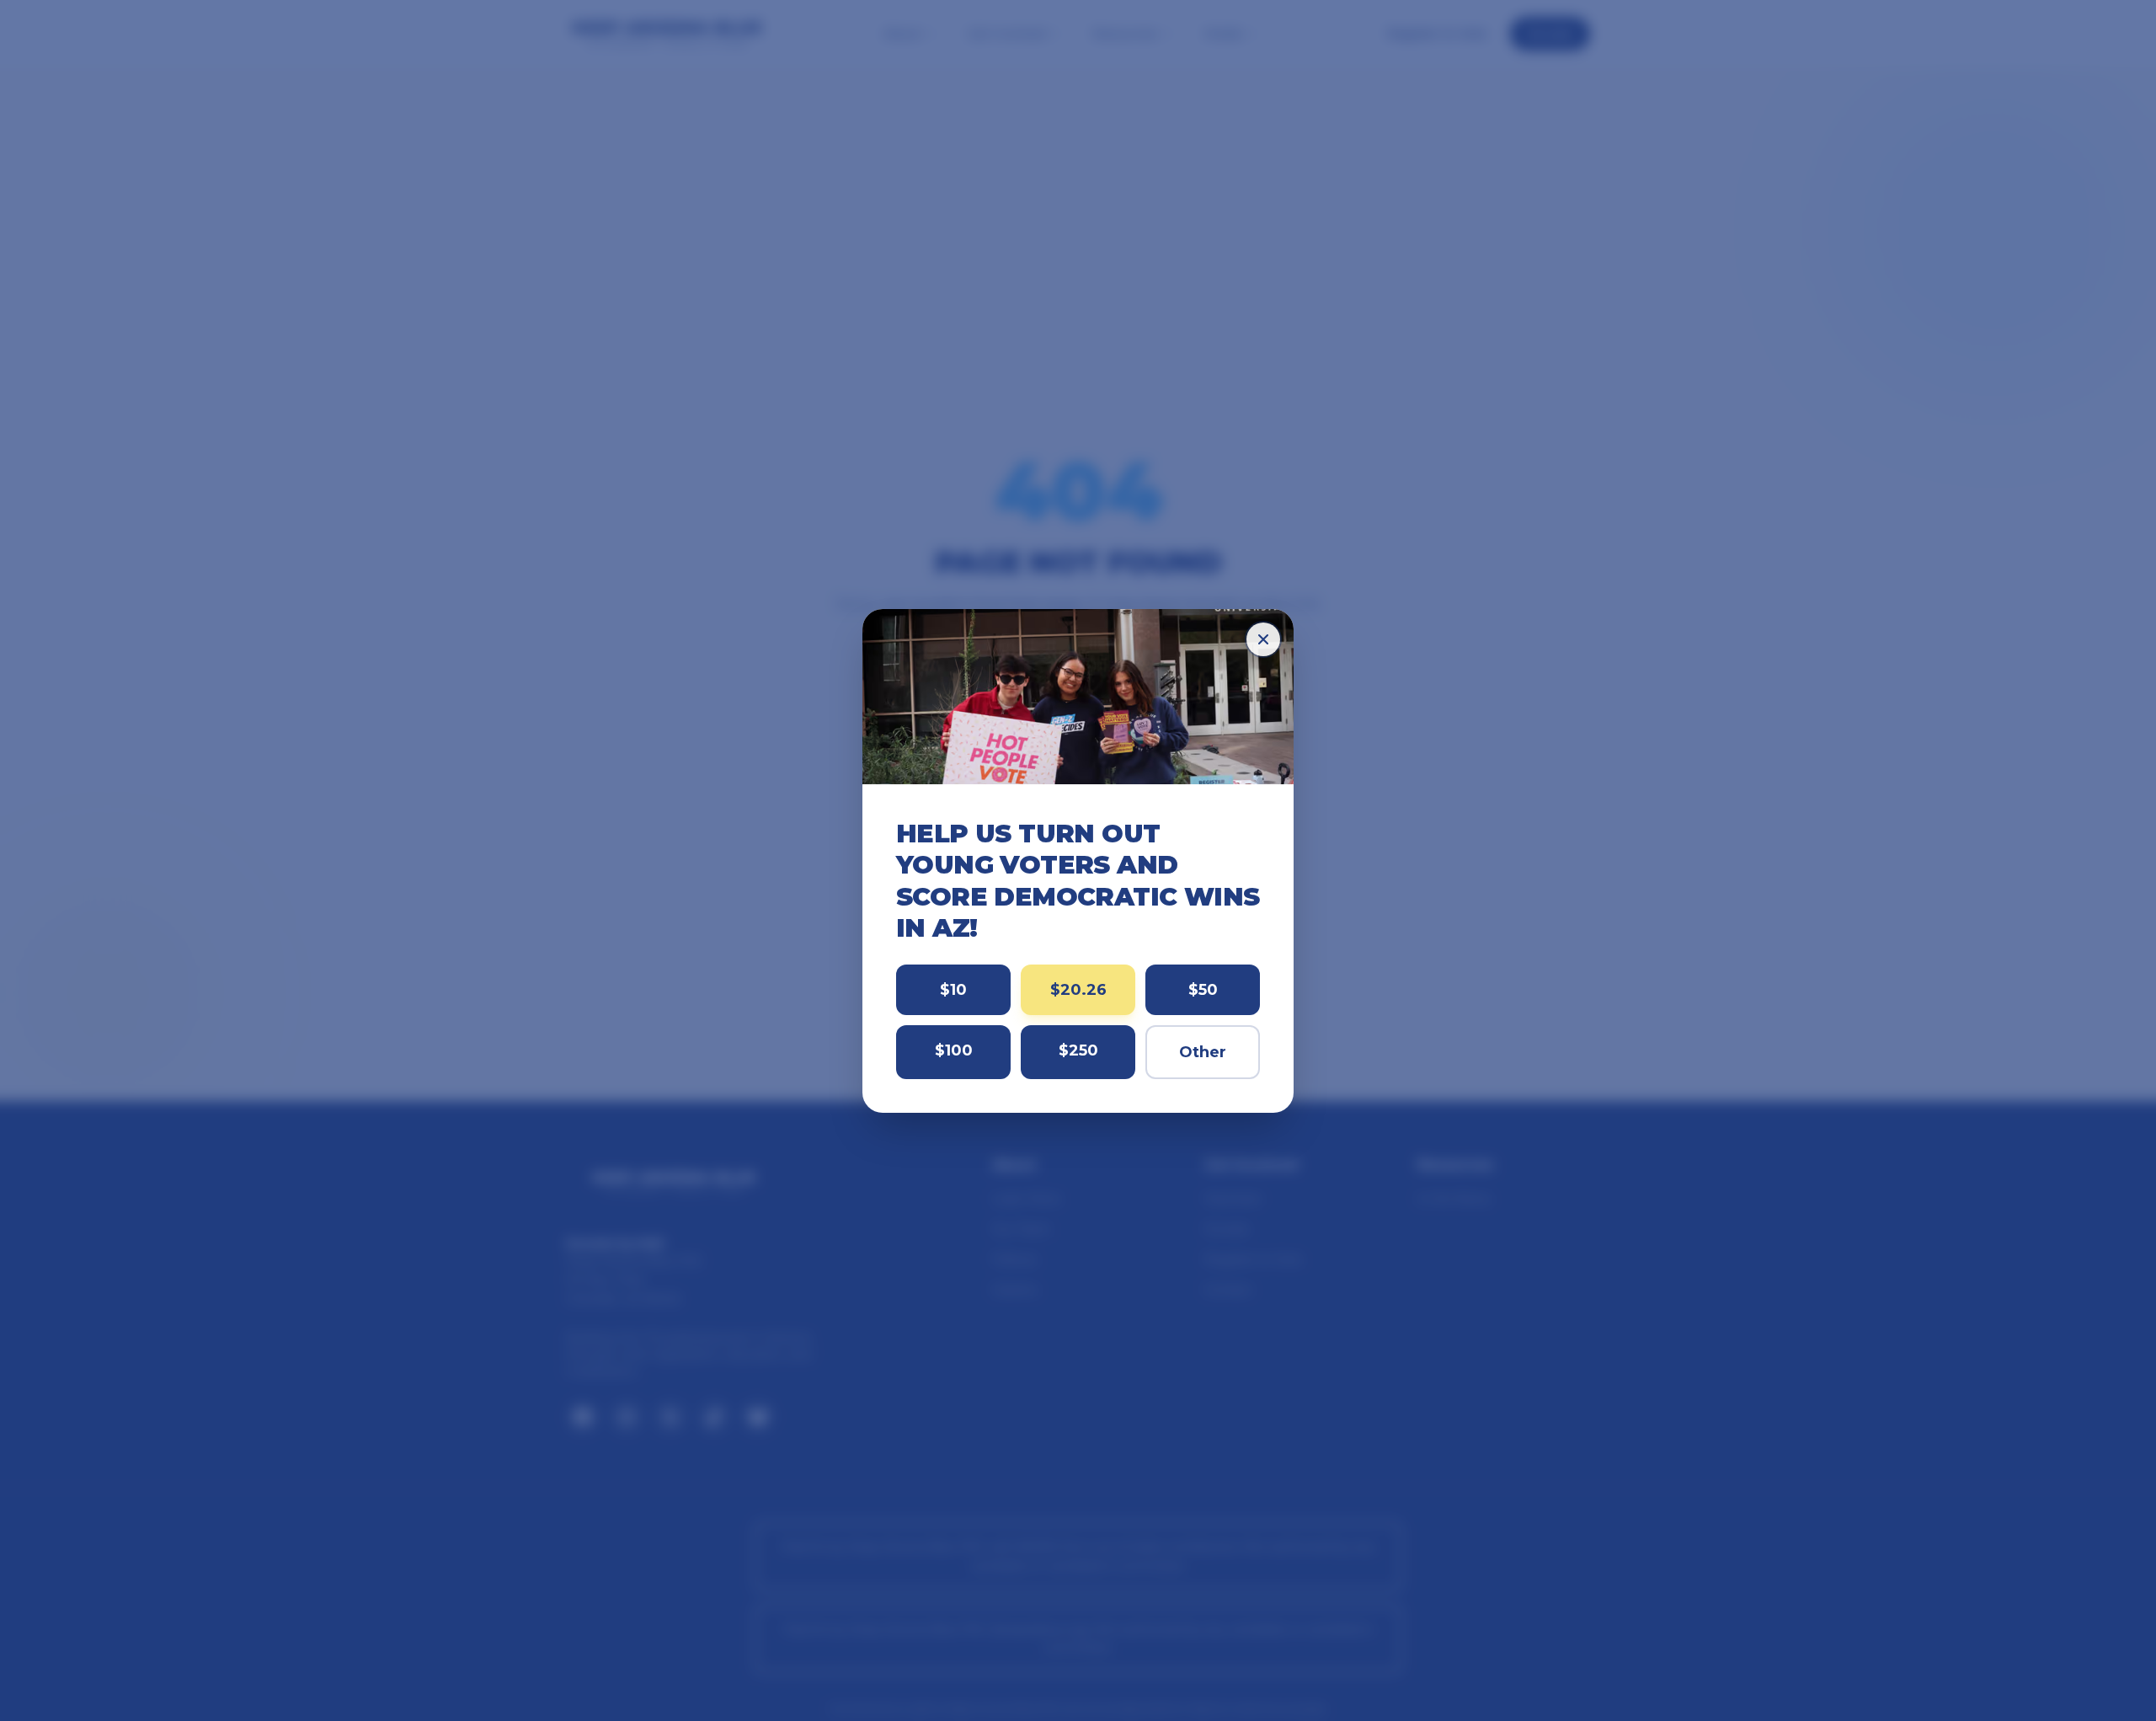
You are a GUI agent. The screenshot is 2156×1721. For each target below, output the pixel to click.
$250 (1078, 1050)
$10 (953, 990)
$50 (1203, 990)
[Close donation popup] (1263, 639)
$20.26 (1078, 990)
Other (1203, 1052)
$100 (954, 1050)
